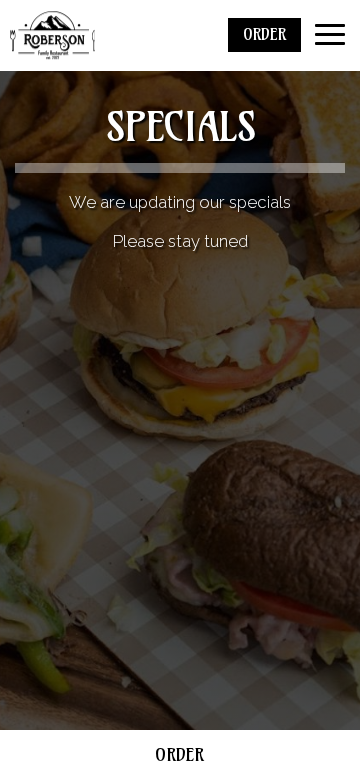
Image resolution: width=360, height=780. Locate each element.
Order (179, 754)
